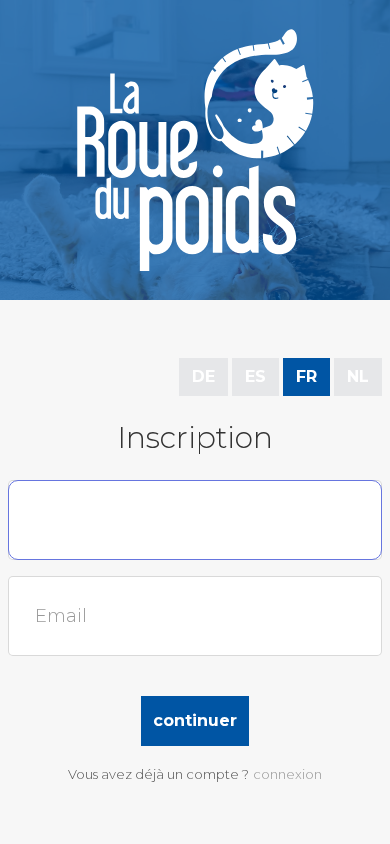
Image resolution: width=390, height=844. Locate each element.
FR (306, 376)
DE (203, 376)
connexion (287, 774)
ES (255, 376)
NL (358, 376)
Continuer (195, 720)
